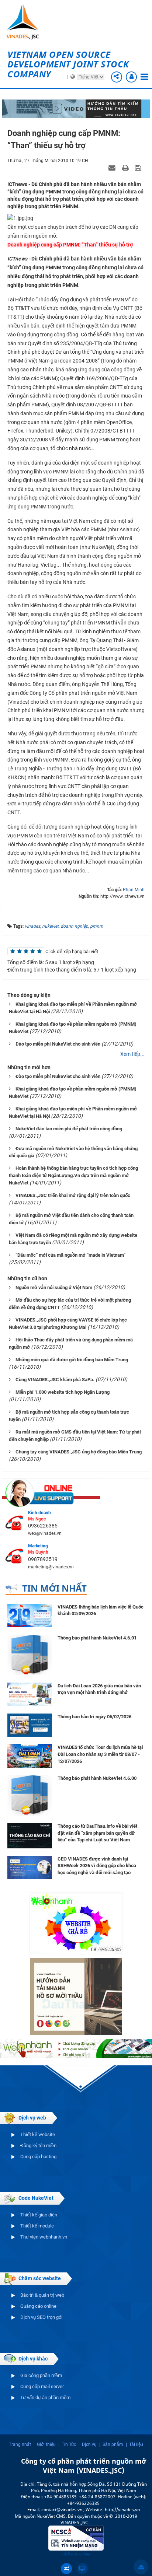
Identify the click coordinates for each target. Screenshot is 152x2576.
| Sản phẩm (111, 2444)
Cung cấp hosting (38, 2157)
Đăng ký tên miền (38, 2145)
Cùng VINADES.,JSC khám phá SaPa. (55, 1380)
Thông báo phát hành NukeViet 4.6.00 (97, 1778)
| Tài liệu (134, 2444)
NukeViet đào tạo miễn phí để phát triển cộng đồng (69, 1129)
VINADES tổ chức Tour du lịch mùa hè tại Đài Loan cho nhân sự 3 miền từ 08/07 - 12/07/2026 (100, 1754)
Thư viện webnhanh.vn (44, 2237)
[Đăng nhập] (131, 77)
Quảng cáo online (38, 2306)
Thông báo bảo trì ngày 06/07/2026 (94, 1717)
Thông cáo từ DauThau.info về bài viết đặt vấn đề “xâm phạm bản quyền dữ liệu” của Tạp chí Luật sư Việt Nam (97, 1833)
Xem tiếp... (132, 1054)
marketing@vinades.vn (51, 1567)
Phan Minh (134, 890)
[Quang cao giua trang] (76, 2048)
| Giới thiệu (45, 2444)
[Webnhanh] (76, 1923)
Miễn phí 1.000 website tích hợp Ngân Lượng (63, 1392)
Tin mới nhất (54, 1588)
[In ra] (126, 168)
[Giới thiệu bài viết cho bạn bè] (113, 168)
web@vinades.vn (45, 1533)
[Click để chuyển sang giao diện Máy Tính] (82, 2569)
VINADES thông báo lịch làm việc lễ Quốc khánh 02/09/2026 (101, 1610)
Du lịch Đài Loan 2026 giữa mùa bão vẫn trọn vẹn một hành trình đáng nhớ (99, 1689)
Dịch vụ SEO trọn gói (41, 2317)
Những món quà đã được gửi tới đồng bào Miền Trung (72, 1360)
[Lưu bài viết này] (139, 168)
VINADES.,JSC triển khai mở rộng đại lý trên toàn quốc (73, 1195)
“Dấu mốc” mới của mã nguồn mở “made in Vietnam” (70, 1255)
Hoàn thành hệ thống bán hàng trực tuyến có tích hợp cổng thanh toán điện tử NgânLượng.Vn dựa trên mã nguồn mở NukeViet (73, 1175)
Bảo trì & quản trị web (42, 2295)
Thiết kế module (37, 2226)
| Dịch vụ (88, 2444)
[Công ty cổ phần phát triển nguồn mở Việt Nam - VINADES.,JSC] (28, 22)
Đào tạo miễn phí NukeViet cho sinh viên (58, 1044)
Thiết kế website (38, 2134)
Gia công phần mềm (41, 2375)
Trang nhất (20, 2444)
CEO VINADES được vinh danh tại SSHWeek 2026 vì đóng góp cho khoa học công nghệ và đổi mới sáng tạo (97, 1866)
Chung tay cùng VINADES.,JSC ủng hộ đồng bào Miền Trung (79, 1452)
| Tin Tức (67, 2444)
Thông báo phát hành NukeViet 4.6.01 (97, 1638)
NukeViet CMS (51, 2516)
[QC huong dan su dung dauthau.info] (76, 108)
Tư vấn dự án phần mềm (45, 2397)
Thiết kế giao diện (39, 2215)
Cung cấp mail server (42, 2386)
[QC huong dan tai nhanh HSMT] (76, 1996)
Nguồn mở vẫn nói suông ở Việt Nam (54, 1287)
